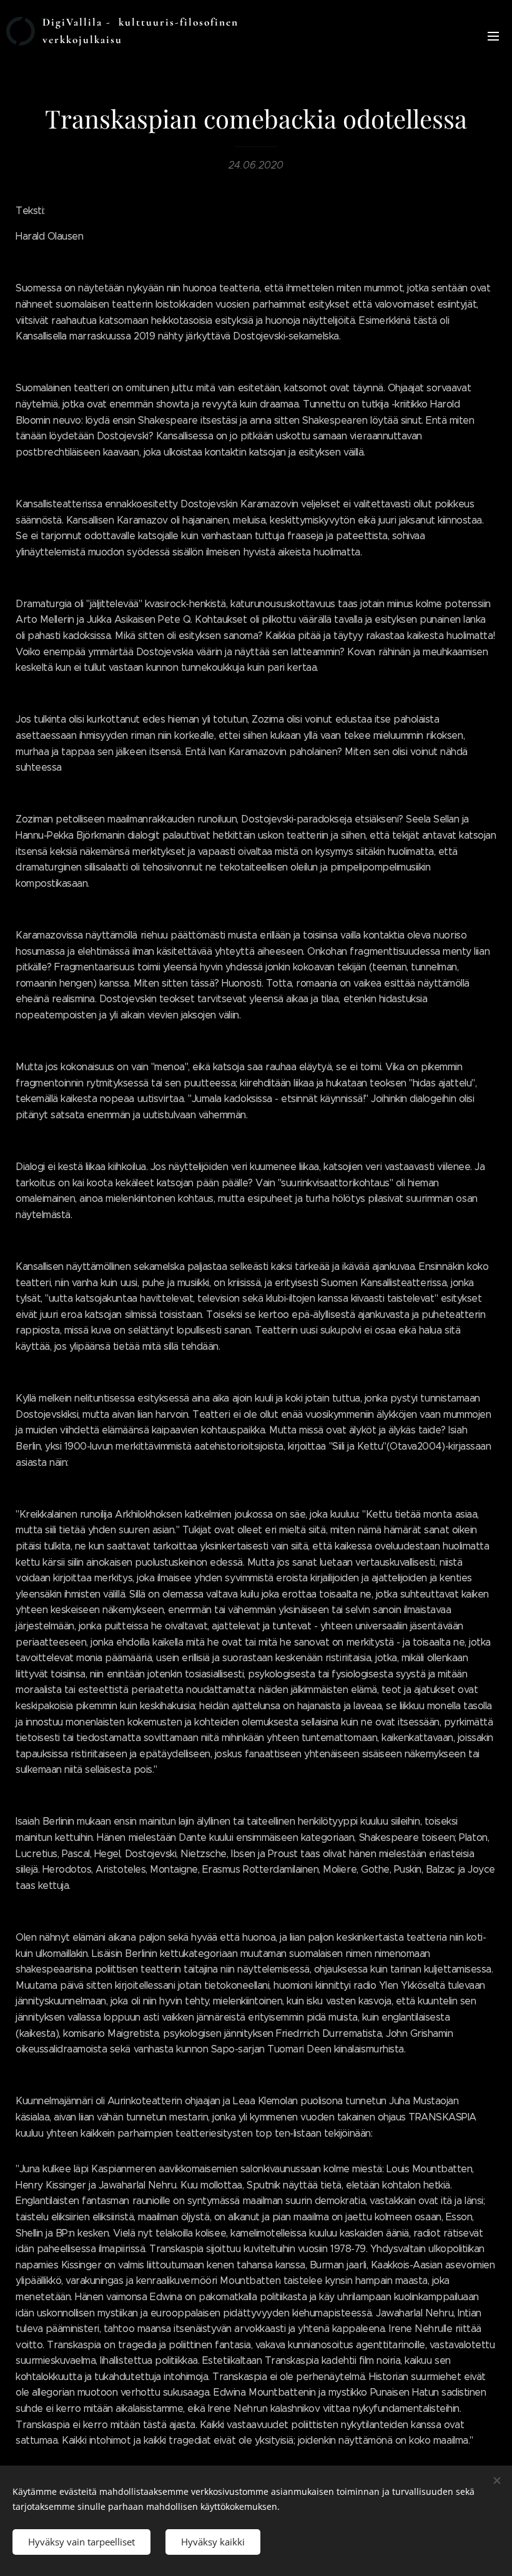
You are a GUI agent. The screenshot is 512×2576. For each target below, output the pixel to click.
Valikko (493, 36)
